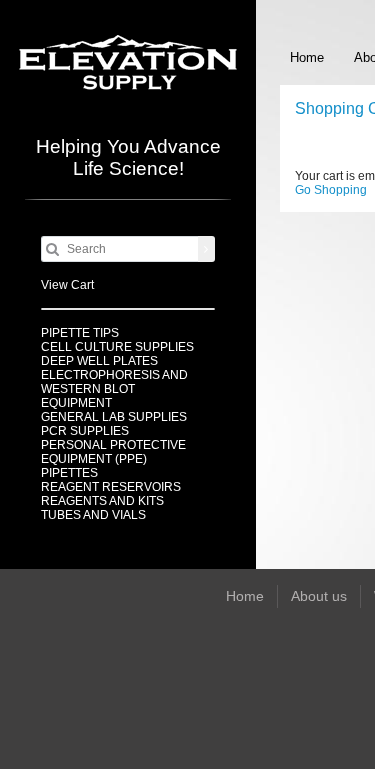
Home (307, 57)
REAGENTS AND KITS (102, 501)
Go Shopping (331, 190)
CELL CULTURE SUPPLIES (117, 347)
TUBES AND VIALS (93, 515)
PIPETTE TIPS (80, 333)
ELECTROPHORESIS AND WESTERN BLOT (114, 382)
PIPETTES (69, 473)
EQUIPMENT (76, 403)
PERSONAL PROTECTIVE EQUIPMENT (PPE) (113, 452)
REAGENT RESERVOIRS (111, 487)
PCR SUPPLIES (85, 431)
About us (319, 596)
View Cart (67, 285)
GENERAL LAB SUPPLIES (114, 417)
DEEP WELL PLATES (99, 361)
